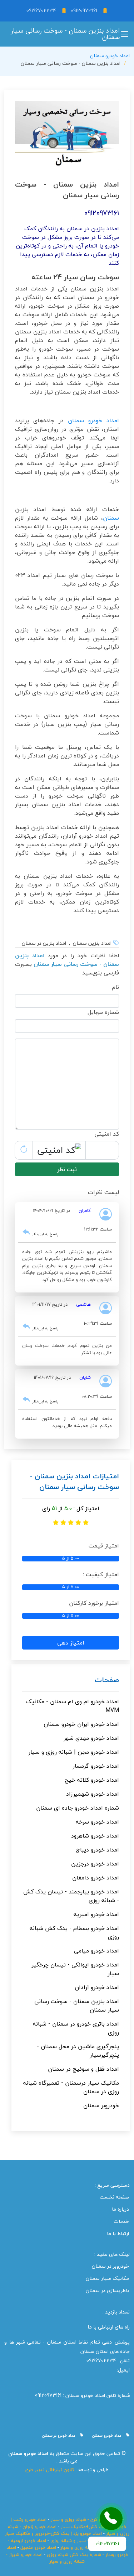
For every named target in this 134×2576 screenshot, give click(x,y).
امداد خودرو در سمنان (61, 2436)
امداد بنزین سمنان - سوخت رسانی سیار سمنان (77, 2006)
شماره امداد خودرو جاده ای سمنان (78, 1808)
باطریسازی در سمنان (107, 2291)
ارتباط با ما (118, 2234)
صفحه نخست (114, 2197)
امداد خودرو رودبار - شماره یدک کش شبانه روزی (68, 2551)
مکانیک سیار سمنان (107, 2278)
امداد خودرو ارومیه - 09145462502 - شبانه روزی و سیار (68, 2544)
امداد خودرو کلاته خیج (92, 1780)
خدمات (121, 2221)
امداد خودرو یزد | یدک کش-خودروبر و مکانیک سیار (53, 2533)
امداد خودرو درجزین (95, 1864)
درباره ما (120, 2209)
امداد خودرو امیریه (96, 1914)
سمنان (111, 518)
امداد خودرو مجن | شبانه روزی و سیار (74, 1752)
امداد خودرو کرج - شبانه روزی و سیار (86, 2519)
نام (115, 987)
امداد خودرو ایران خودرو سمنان (81, 1724)
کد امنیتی (107, 1134)
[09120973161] (111, 2519)
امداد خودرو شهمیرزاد (93, 1794)
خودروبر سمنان (101, 2105)
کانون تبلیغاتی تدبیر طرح (50, 2470)
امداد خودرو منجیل (38, 2547)
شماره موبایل (103, 1012)
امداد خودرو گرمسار (96, 1766)
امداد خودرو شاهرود (95, 1836)
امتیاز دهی (71, 1643)
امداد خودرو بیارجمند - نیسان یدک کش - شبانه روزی (71, 1896)
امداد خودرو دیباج (98, 1850)
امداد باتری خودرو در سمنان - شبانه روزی (76, 2028)
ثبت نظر (67, 1169)
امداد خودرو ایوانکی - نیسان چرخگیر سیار (75, 1969)
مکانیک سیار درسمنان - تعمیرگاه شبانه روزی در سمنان (71, 2087)
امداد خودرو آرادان (97, 1987)
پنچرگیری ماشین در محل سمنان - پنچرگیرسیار (78, 2051)
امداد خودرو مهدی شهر (91, 1738)
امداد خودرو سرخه (97, 1822)
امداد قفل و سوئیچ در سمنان (83, 2069)
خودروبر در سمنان (110, 2266)
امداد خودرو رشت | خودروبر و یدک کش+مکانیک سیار (69, 2523)
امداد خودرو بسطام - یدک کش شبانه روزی (74, 1932)
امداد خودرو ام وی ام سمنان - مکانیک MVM (73, 1706)
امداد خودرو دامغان (96, 1878)
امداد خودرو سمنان (110, 56)
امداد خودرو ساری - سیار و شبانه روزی (87, 2541)
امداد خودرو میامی (96, 1951)
